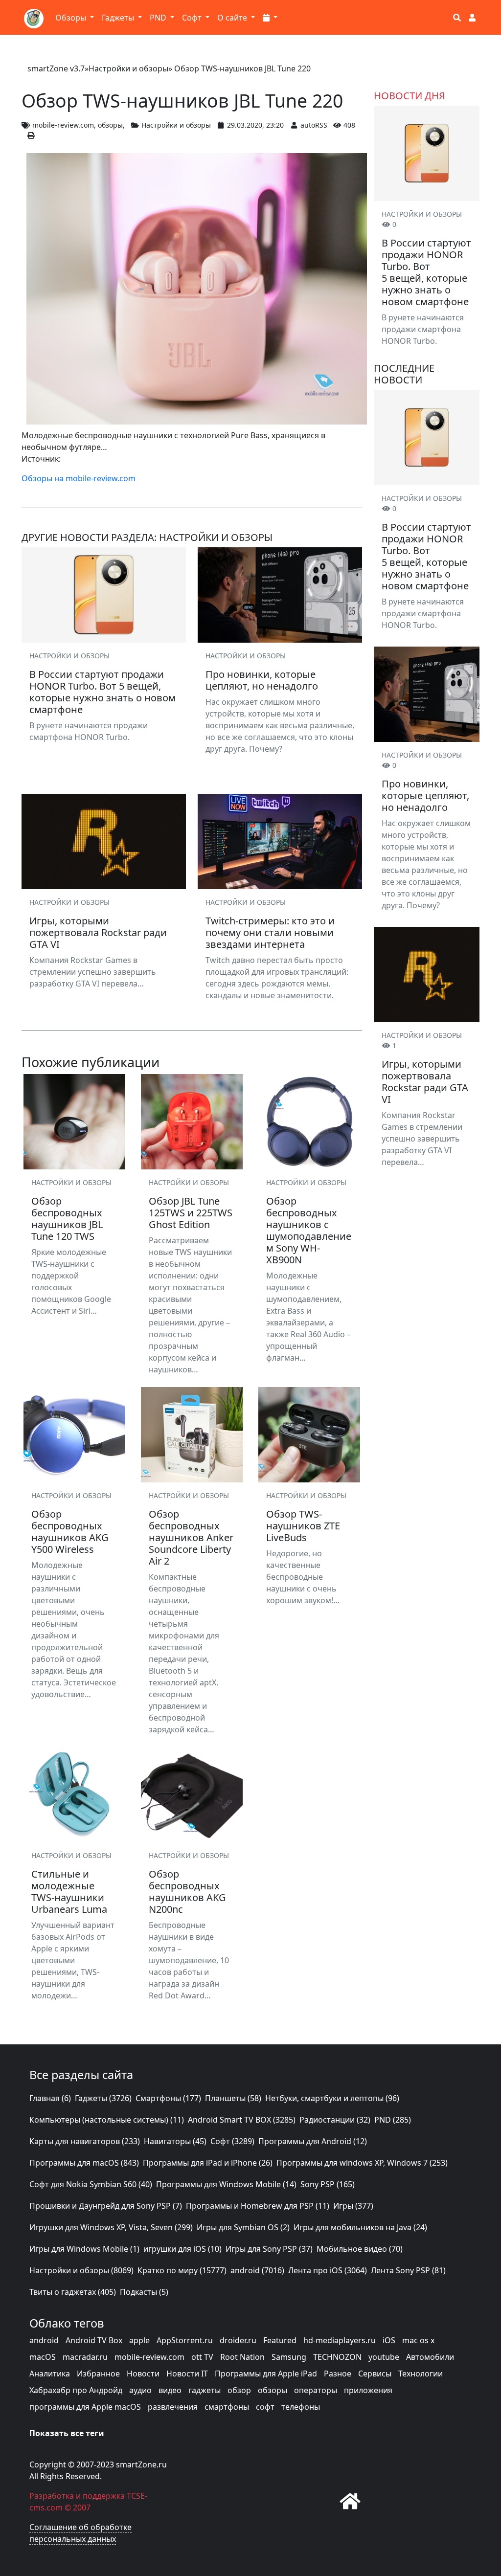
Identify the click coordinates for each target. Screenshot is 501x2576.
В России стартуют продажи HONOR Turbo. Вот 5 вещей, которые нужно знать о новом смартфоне (426, 272)
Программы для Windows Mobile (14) (226, 2184)
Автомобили (430, 2357)
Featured (280, 2340)
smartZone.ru (141, 2464)
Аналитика (50, 2374)
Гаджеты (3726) (103, 2098)
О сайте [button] (233, 18)
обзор (239, 2390)
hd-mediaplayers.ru (340, 2340)
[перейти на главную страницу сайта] (350, 2501)
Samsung (289, 2357)
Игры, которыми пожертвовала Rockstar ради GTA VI (425, 1082)
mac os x (418, 2340)
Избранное (98, 2374)
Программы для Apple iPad (266, 2374)
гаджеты (205, 2390)
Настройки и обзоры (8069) (81, 2270)
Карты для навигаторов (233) (85, 2141)
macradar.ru (85, 2357)
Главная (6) (50, 2098)
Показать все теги (67, 2433)
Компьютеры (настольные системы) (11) (107, 2120)
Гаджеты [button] (119, 18)
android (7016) (257, 2270)
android (44, 2340)
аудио (140, 2390)
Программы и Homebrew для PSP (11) (258, 2206)
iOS (389, 2340)
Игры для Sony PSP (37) (269, 2249)
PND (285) (393, 2120)
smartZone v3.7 (56, 68)
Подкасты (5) (144, 2292)
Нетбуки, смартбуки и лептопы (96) (332, 2098)
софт (265, 2407)
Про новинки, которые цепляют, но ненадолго (425, 795)
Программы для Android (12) (313, 2141)
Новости (143, 2374)
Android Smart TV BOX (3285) (242, 2120)
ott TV (202, 2357)
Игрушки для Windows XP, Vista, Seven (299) (111, 2227)
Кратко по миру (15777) (182, 2270)
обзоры (110, 125)
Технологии (421, 2374)
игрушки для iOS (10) (182, 2249)
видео (170, 2390)
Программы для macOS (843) (84, 2163)
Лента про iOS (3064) (328, 2270)
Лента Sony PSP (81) (408, 2270)
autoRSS (314, 125)
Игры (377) (353, 2206)
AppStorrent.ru (185, 2340)
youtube (384, 2357)
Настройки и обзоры (128, 68)
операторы (316, 2390)
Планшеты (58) (233, 2098)
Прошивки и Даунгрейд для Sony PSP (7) (106, 2206)
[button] (270, 18)
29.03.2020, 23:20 (255, 125)
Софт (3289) (232, 2141)
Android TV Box (94, 2340)
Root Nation (242, 2357)
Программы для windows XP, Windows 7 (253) (362, 2163)
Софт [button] (193, 18)
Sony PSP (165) (328, 2184)
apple (139, 2340)
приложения (368, 2390)
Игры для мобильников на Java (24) (360, 2227)
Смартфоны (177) (168, 2098)
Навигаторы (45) (175, 2141)
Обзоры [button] (72, 18)
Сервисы (375, 2374)
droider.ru (238, 2340)
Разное (338, 2374)
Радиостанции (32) (335, 2120)
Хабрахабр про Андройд (76, 2390)
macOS (43, 2357)
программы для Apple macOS (85, 2407)
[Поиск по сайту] (457, 18)
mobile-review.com (63, 125)
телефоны (301, 2407)
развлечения (173, 2407)
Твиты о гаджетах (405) (73, 2292)
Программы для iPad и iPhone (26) (208, 2163)
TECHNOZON (337, 2357)
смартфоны (227, 2407)
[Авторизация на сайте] (472, 18)
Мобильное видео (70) (360, 2249)
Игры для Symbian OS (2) (243, 2227)
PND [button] (159, 18)
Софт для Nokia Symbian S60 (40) (91, 2184)
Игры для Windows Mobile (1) (84, 2249)
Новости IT (187, 2374)
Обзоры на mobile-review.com (79, 478)
